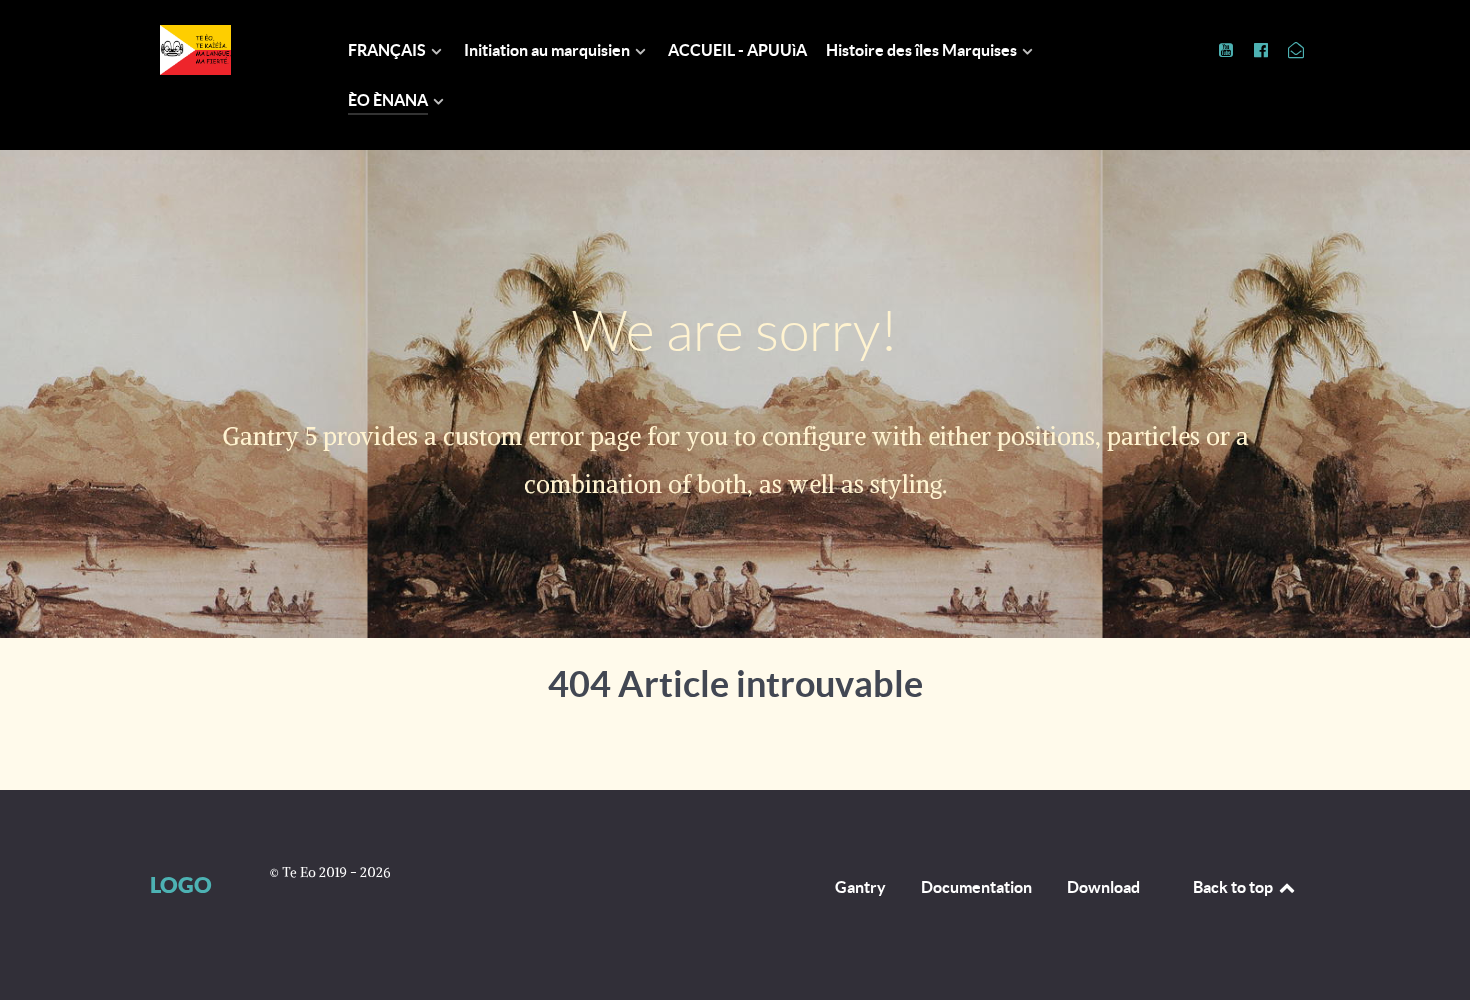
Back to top (1234, 887)
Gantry (860, 887)
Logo (181, 884)
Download (1103, 887)
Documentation (976, 887)
